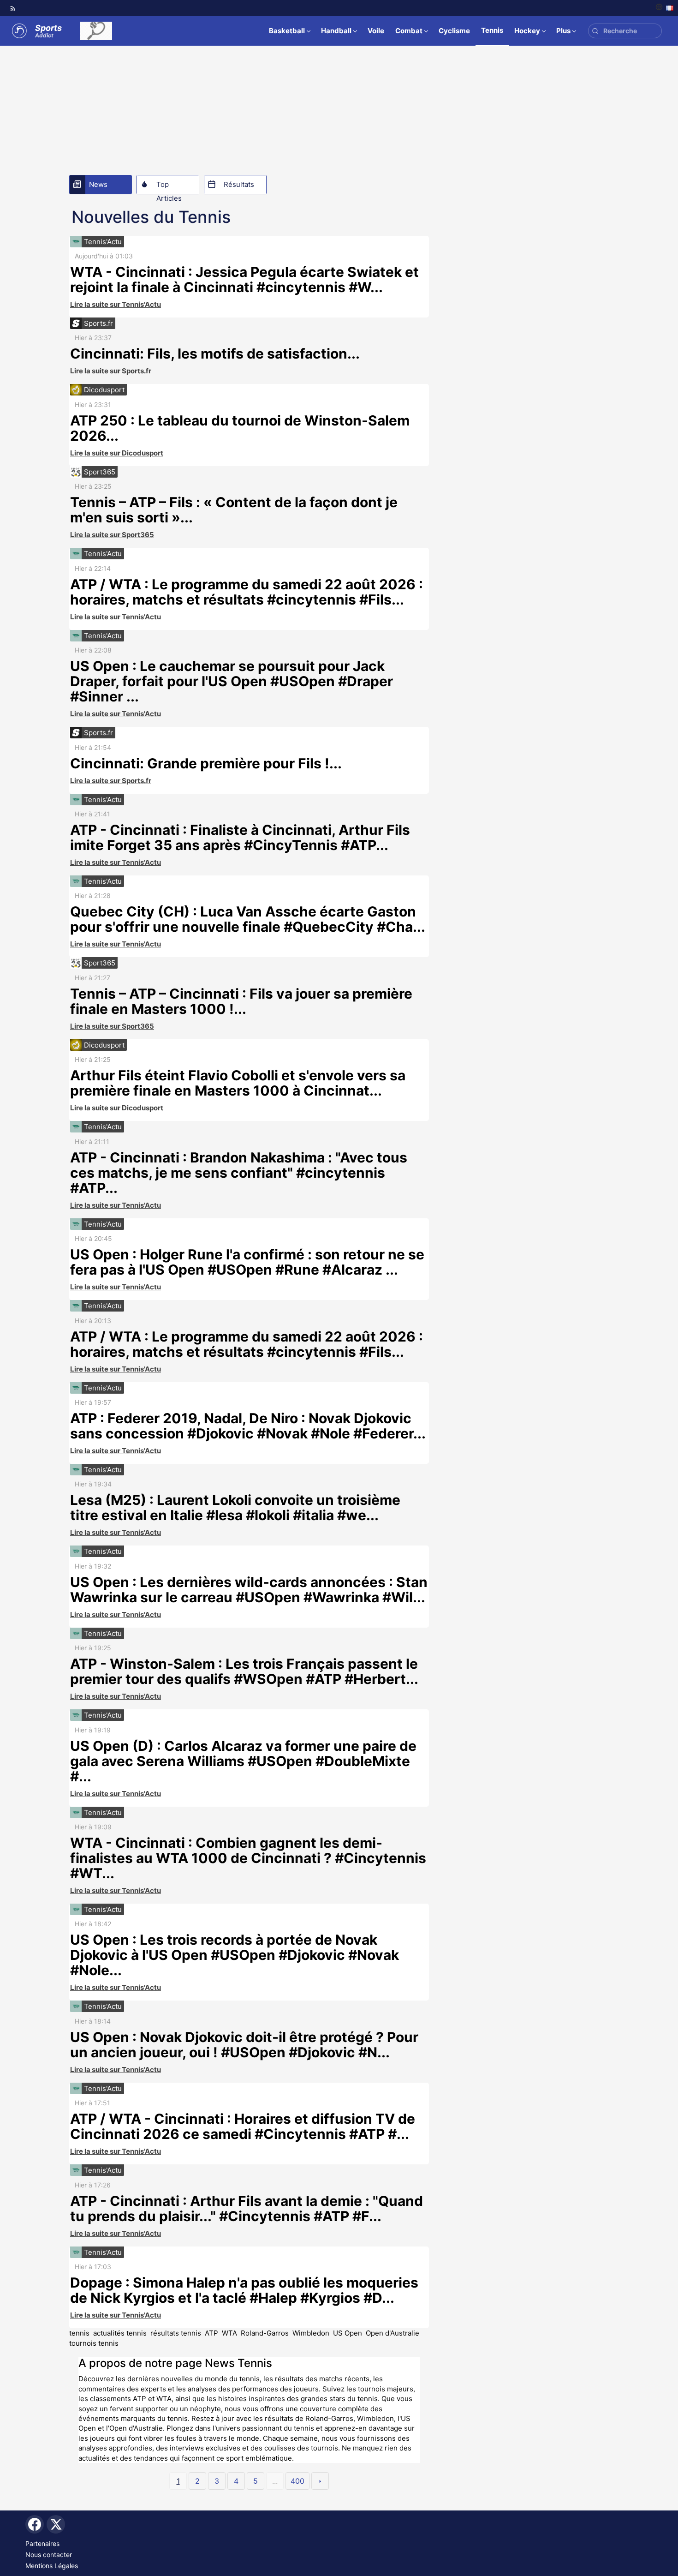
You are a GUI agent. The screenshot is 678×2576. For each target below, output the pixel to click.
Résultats (239, 184)
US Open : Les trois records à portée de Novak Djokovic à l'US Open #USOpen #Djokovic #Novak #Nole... (235, 1955)
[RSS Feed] (13, 8)
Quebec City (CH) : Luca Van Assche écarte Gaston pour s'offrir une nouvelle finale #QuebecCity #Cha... (248, 919)
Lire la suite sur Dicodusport (117, 453)
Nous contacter (49, 2555)
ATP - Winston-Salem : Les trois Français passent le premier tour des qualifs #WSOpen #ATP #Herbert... (244, 1671)
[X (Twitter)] (56, 2524)
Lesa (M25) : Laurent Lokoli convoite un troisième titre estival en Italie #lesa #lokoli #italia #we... (235, 1507)
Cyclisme (454, 31)
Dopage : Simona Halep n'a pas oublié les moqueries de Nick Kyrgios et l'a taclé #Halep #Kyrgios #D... (244, 2290)
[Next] (320, 2481)
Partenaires (42, 2543)
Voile (376, 31)
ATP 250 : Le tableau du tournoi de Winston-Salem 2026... (240, 428)
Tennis (492, 30)
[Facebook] (35, 2524)
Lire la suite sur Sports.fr (111, 371)
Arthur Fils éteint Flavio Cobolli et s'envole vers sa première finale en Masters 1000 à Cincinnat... (238, 1083)
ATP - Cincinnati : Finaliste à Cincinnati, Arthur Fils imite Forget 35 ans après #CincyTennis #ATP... (240, 837)
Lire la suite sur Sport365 (112, 535)
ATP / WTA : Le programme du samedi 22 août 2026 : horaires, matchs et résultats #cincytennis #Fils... (247, 592)
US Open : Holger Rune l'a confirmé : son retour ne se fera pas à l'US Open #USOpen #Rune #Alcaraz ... (247, 1262)
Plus (563, 31)
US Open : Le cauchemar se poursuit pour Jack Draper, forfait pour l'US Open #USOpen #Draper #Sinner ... (232, 681)
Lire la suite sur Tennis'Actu (116, 304)
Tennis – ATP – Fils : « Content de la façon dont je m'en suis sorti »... (234, 510)
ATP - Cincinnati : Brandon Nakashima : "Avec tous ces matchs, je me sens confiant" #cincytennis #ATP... (239, 1173)
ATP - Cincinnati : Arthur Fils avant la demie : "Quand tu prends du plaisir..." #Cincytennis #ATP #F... (247, 2208)
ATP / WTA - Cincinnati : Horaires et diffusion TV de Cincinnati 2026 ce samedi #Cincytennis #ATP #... (243, 2126)
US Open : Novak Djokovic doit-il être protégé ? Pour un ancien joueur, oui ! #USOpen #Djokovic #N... (244, 2045)
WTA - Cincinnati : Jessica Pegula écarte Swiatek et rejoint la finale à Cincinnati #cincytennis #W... (244, 279)
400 (297, 2481)
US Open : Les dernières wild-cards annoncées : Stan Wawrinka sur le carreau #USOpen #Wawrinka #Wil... (249, 1590)
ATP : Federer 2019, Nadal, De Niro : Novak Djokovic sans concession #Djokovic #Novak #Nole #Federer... (248, 1426)
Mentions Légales (52, 2566)
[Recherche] (595, 31)
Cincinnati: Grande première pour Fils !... (206, 763)
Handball (336, 31)
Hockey (527, 31)
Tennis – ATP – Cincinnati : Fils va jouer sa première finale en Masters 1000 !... (241, 1001)
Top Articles (169, 187)
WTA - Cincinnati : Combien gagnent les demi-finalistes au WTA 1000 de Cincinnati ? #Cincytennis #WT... (248, 1858)
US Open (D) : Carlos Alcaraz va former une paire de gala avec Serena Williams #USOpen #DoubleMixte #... (243, 1761)
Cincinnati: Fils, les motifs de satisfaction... (215, 353)
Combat (409, 31)
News (98, 184)
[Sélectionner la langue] (664, 8)
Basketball (287, 31)
